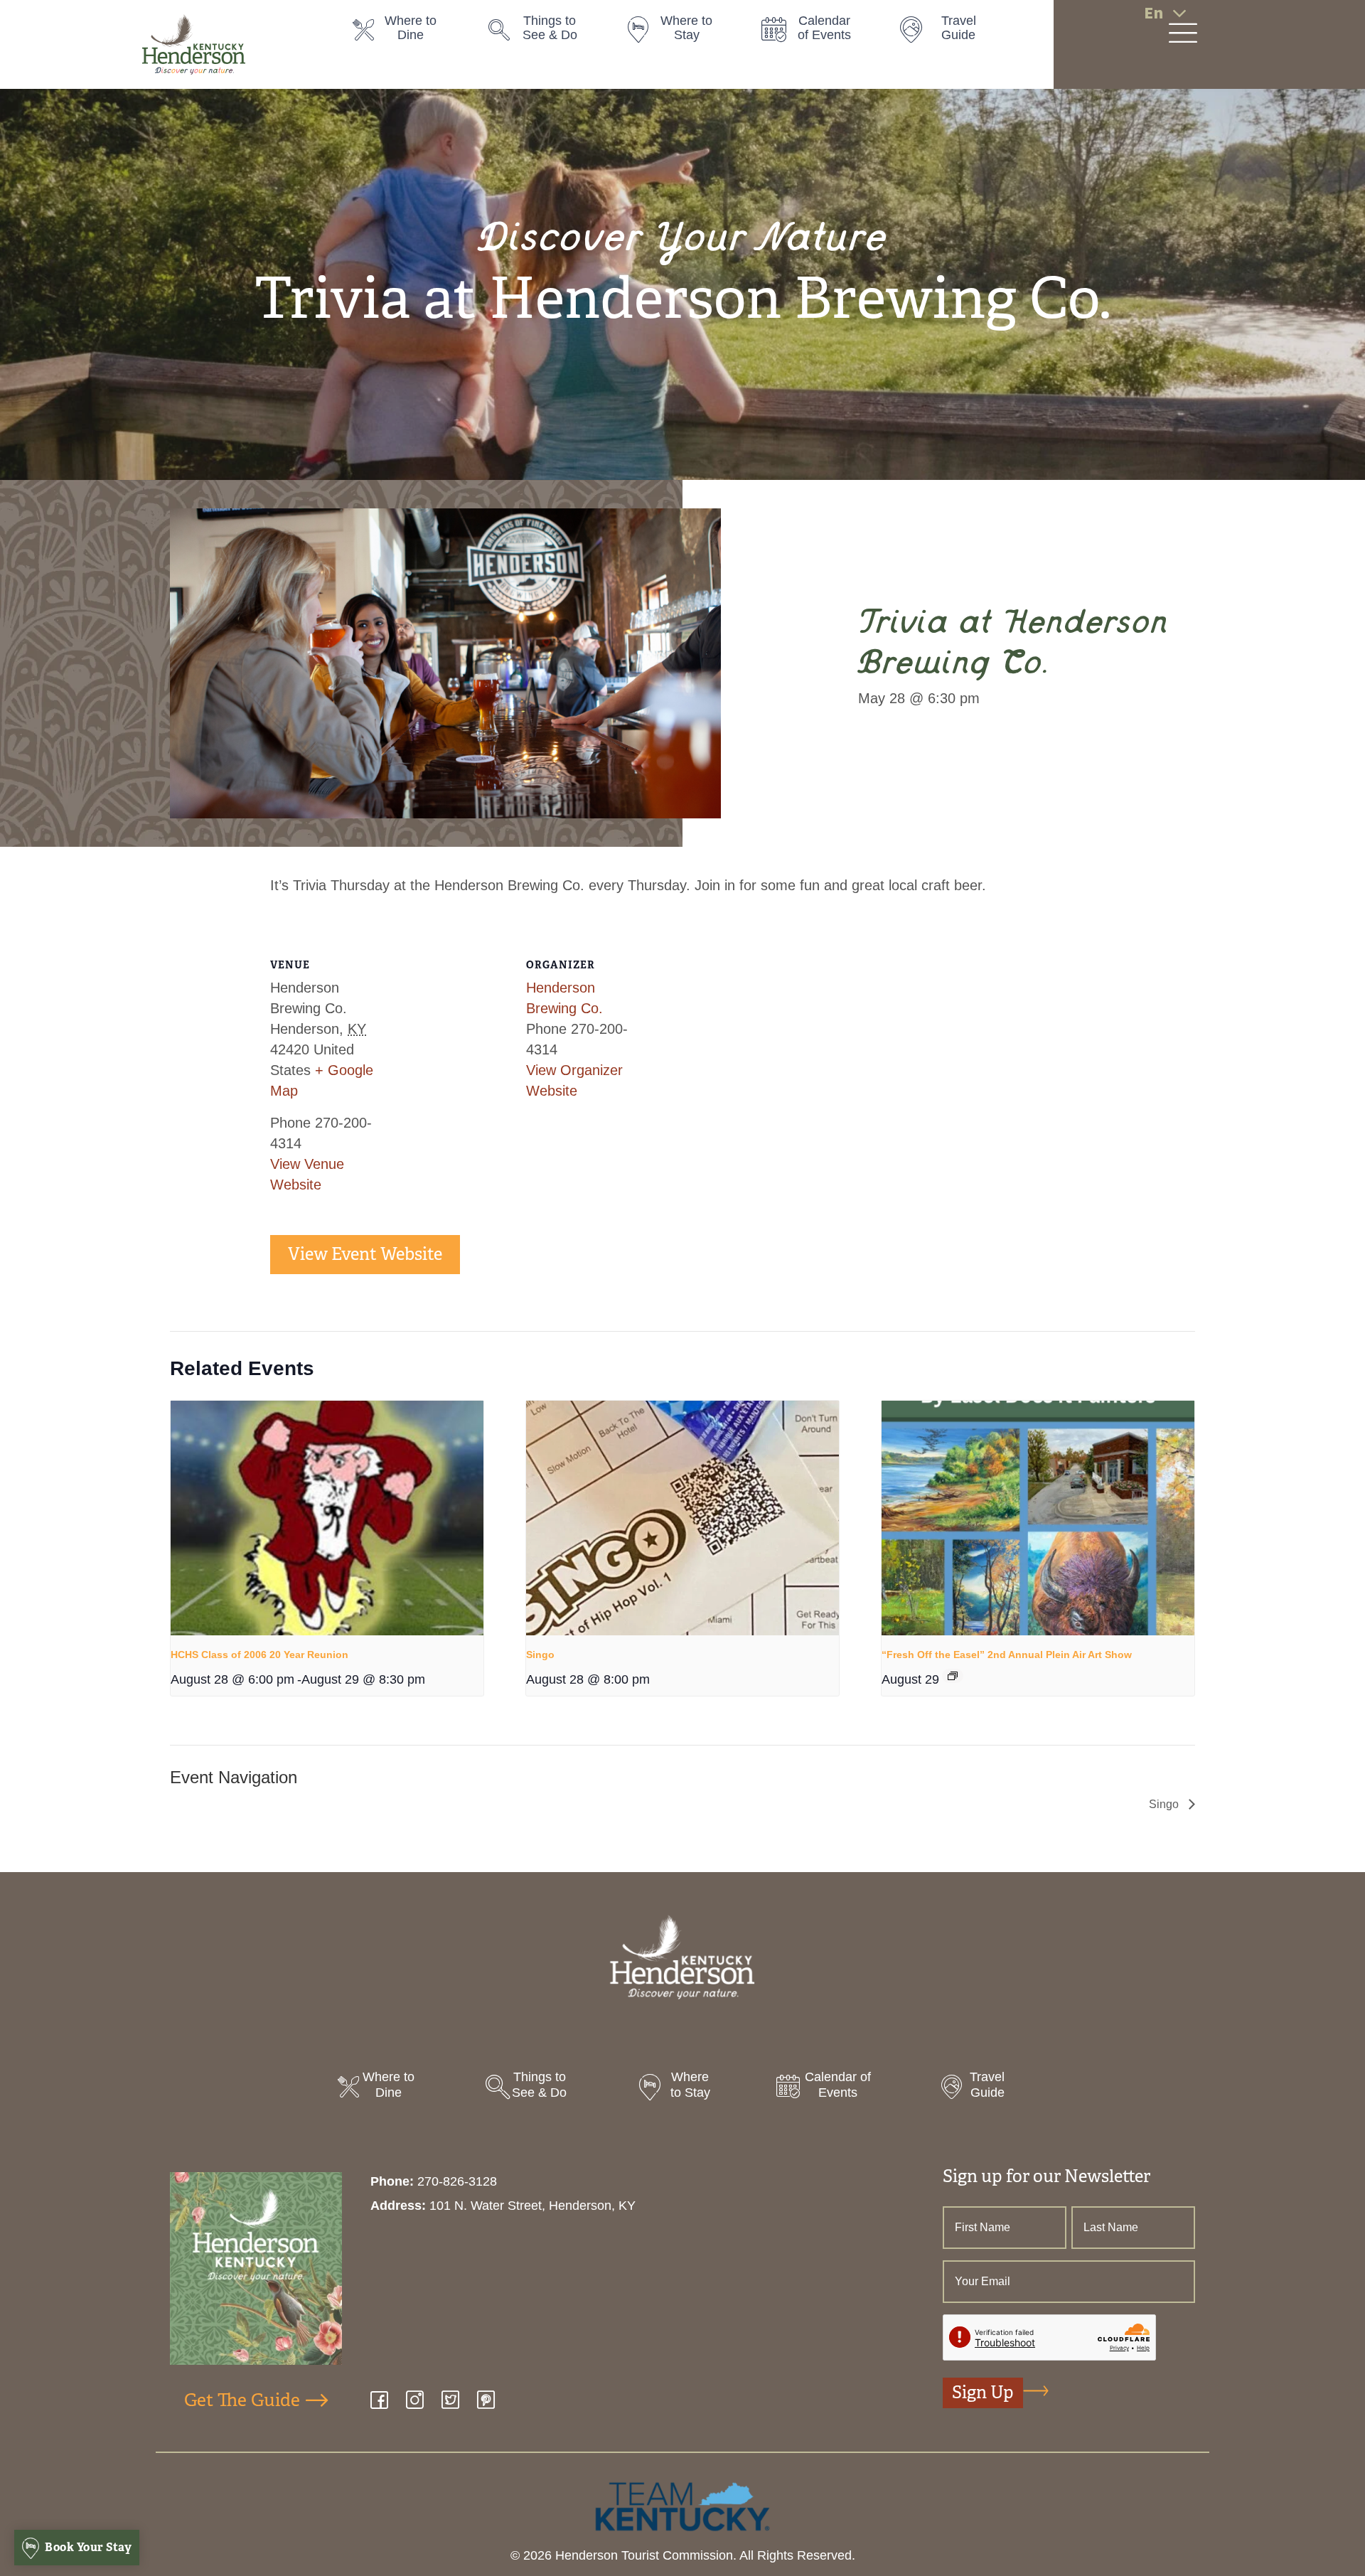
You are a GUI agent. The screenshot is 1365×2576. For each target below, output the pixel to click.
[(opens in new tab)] (682, 2506)
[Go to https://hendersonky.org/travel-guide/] (952, 32)
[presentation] (327, 1518)
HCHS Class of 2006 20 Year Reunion (259, 1655)
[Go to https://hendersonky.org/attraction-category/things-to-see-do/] (542, 32)
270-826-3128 (457, 2181)
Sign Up (983, 2393)
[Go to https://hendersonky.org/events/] (815, 32)
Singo (540, 1655)
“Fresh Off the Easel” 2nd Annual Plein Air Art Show (1007, 1655)
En (1153, 13)
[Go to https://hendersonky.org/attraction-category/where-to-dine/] (407, 32)
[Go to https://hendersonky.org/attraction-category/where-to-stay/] (679, 32)
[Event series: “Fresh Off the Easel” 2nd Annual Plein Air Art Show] (953, 1676)
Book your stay (87, 2547)
